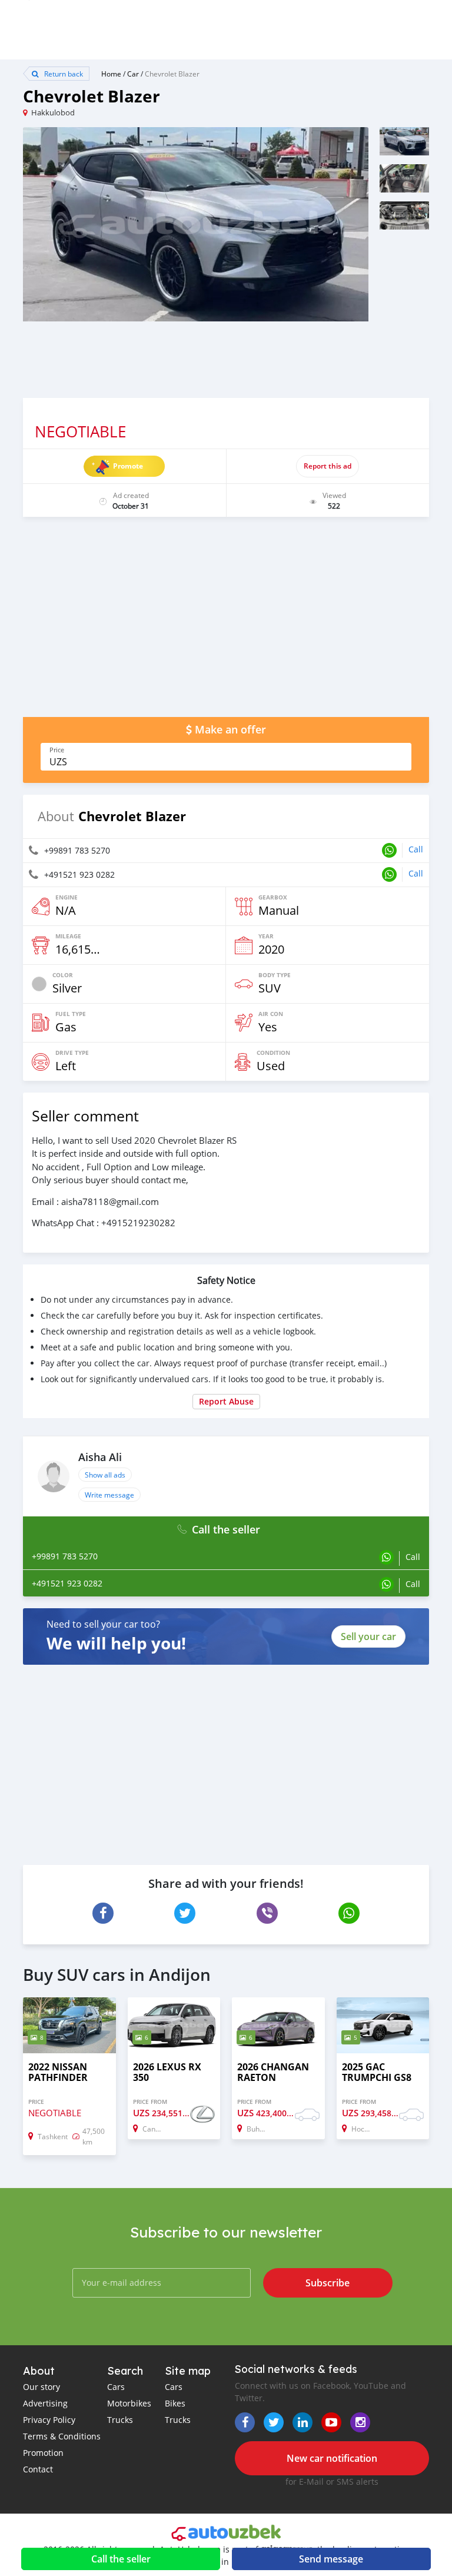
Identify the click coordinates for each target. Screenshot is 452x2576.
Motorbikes (129, 2403)
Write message (109, 1495)
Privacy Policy (49, 2420)
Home (111, 74)
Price (57, 750)
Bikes (175, 2403)
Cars (116, 2387)
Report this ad (328, 466)
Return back (63, 74)
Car (133, 74)
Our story (41, 2387)
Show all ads (105, 1475)
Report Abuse (226, 1401)
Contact (38, 2469)
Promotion (43, 2453)
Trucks (120, 2420)
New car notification (332, 2458)
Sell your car (368, 1636)
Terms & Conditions (62, 2436)
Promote (128, 466)
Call (416, 849)
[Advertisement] (226, 623)
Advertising (45, 2403)
